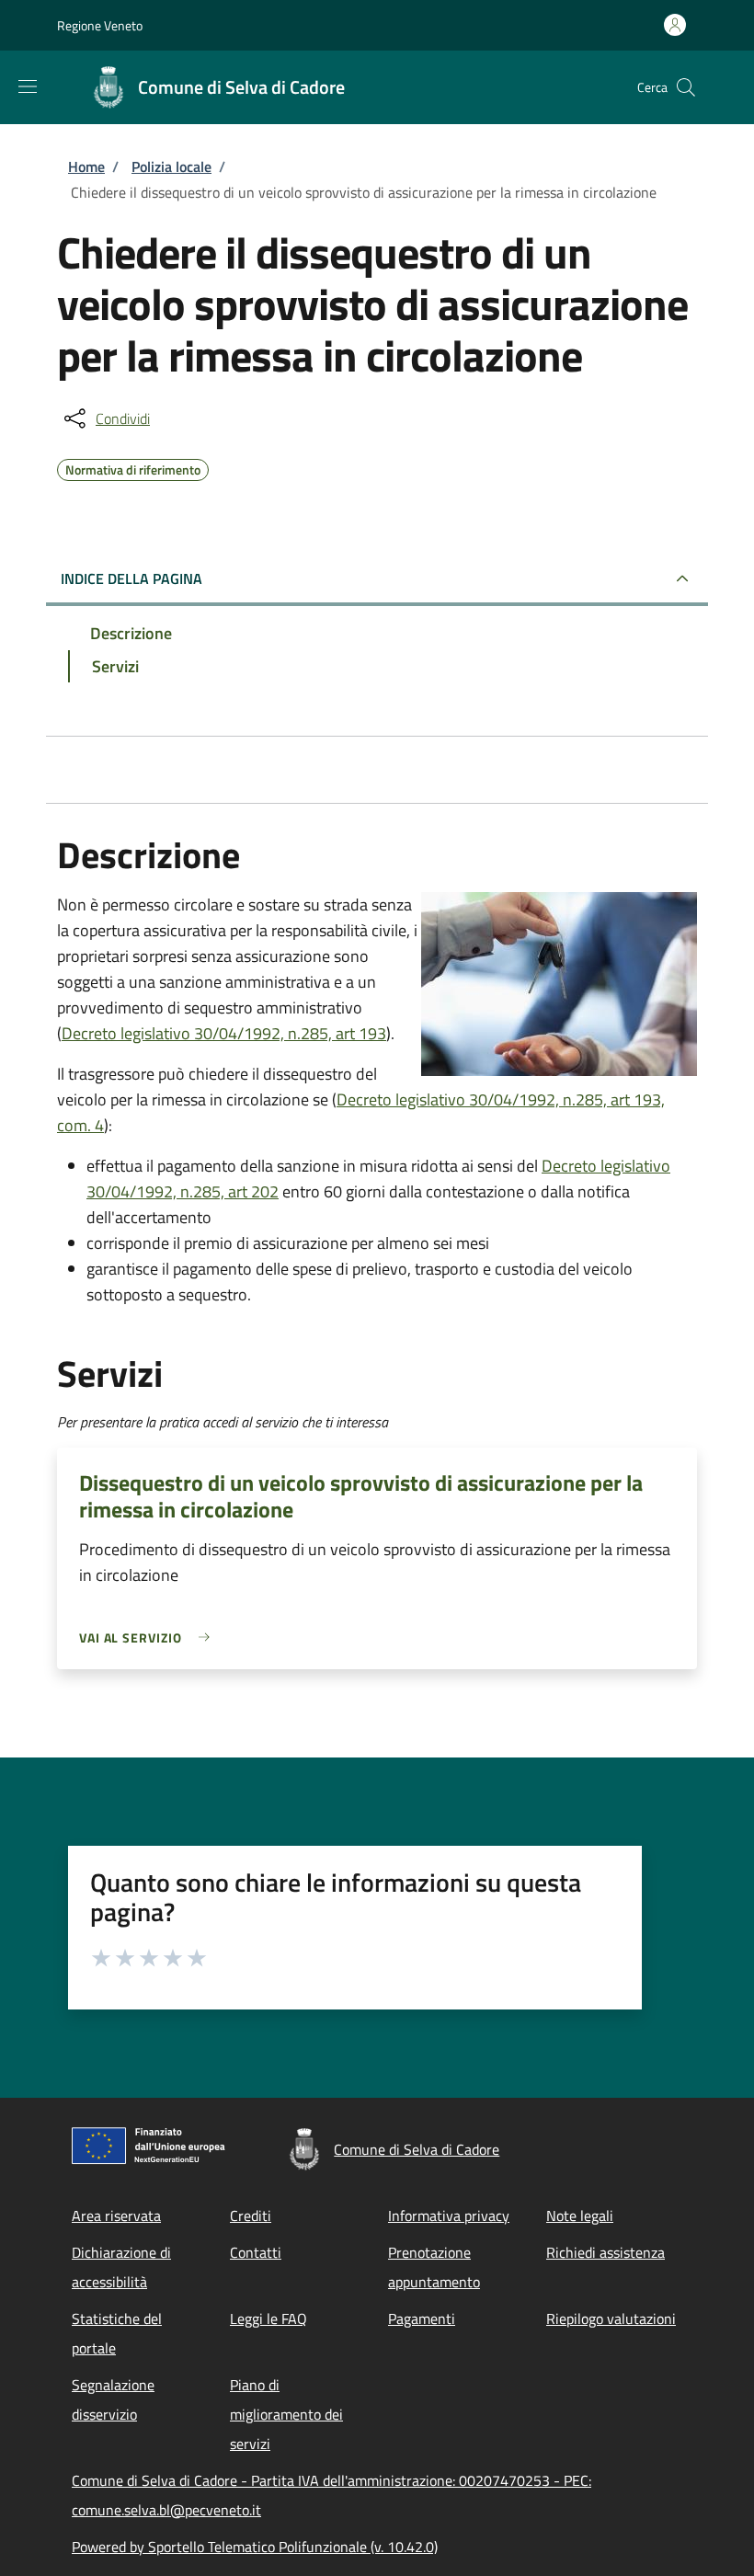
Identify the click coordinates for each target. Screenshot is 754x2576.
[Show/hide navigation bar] (28, 86)
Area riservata (116, 2215)
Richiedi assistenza (605, 2252)
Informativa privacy (449, 2215)
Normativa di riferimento (133, 467)
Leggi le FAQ (268, 2318)
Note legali (580, 2215)
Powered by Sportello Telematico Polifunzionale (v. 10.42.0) (255, 2547)
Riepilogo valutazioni (611, 2318)
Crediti (251, 2215)
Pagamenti (422, 2318)
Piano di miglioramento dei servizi (286, 2414)
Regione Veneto (100, 25)
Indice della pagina (131, 578)
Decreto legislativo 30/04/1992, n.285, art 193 (224, 1033)
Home (86, 166)
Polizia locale (171, 166)
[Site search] (686, 87)
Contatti (256, 2252)
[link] (149, 1637)
